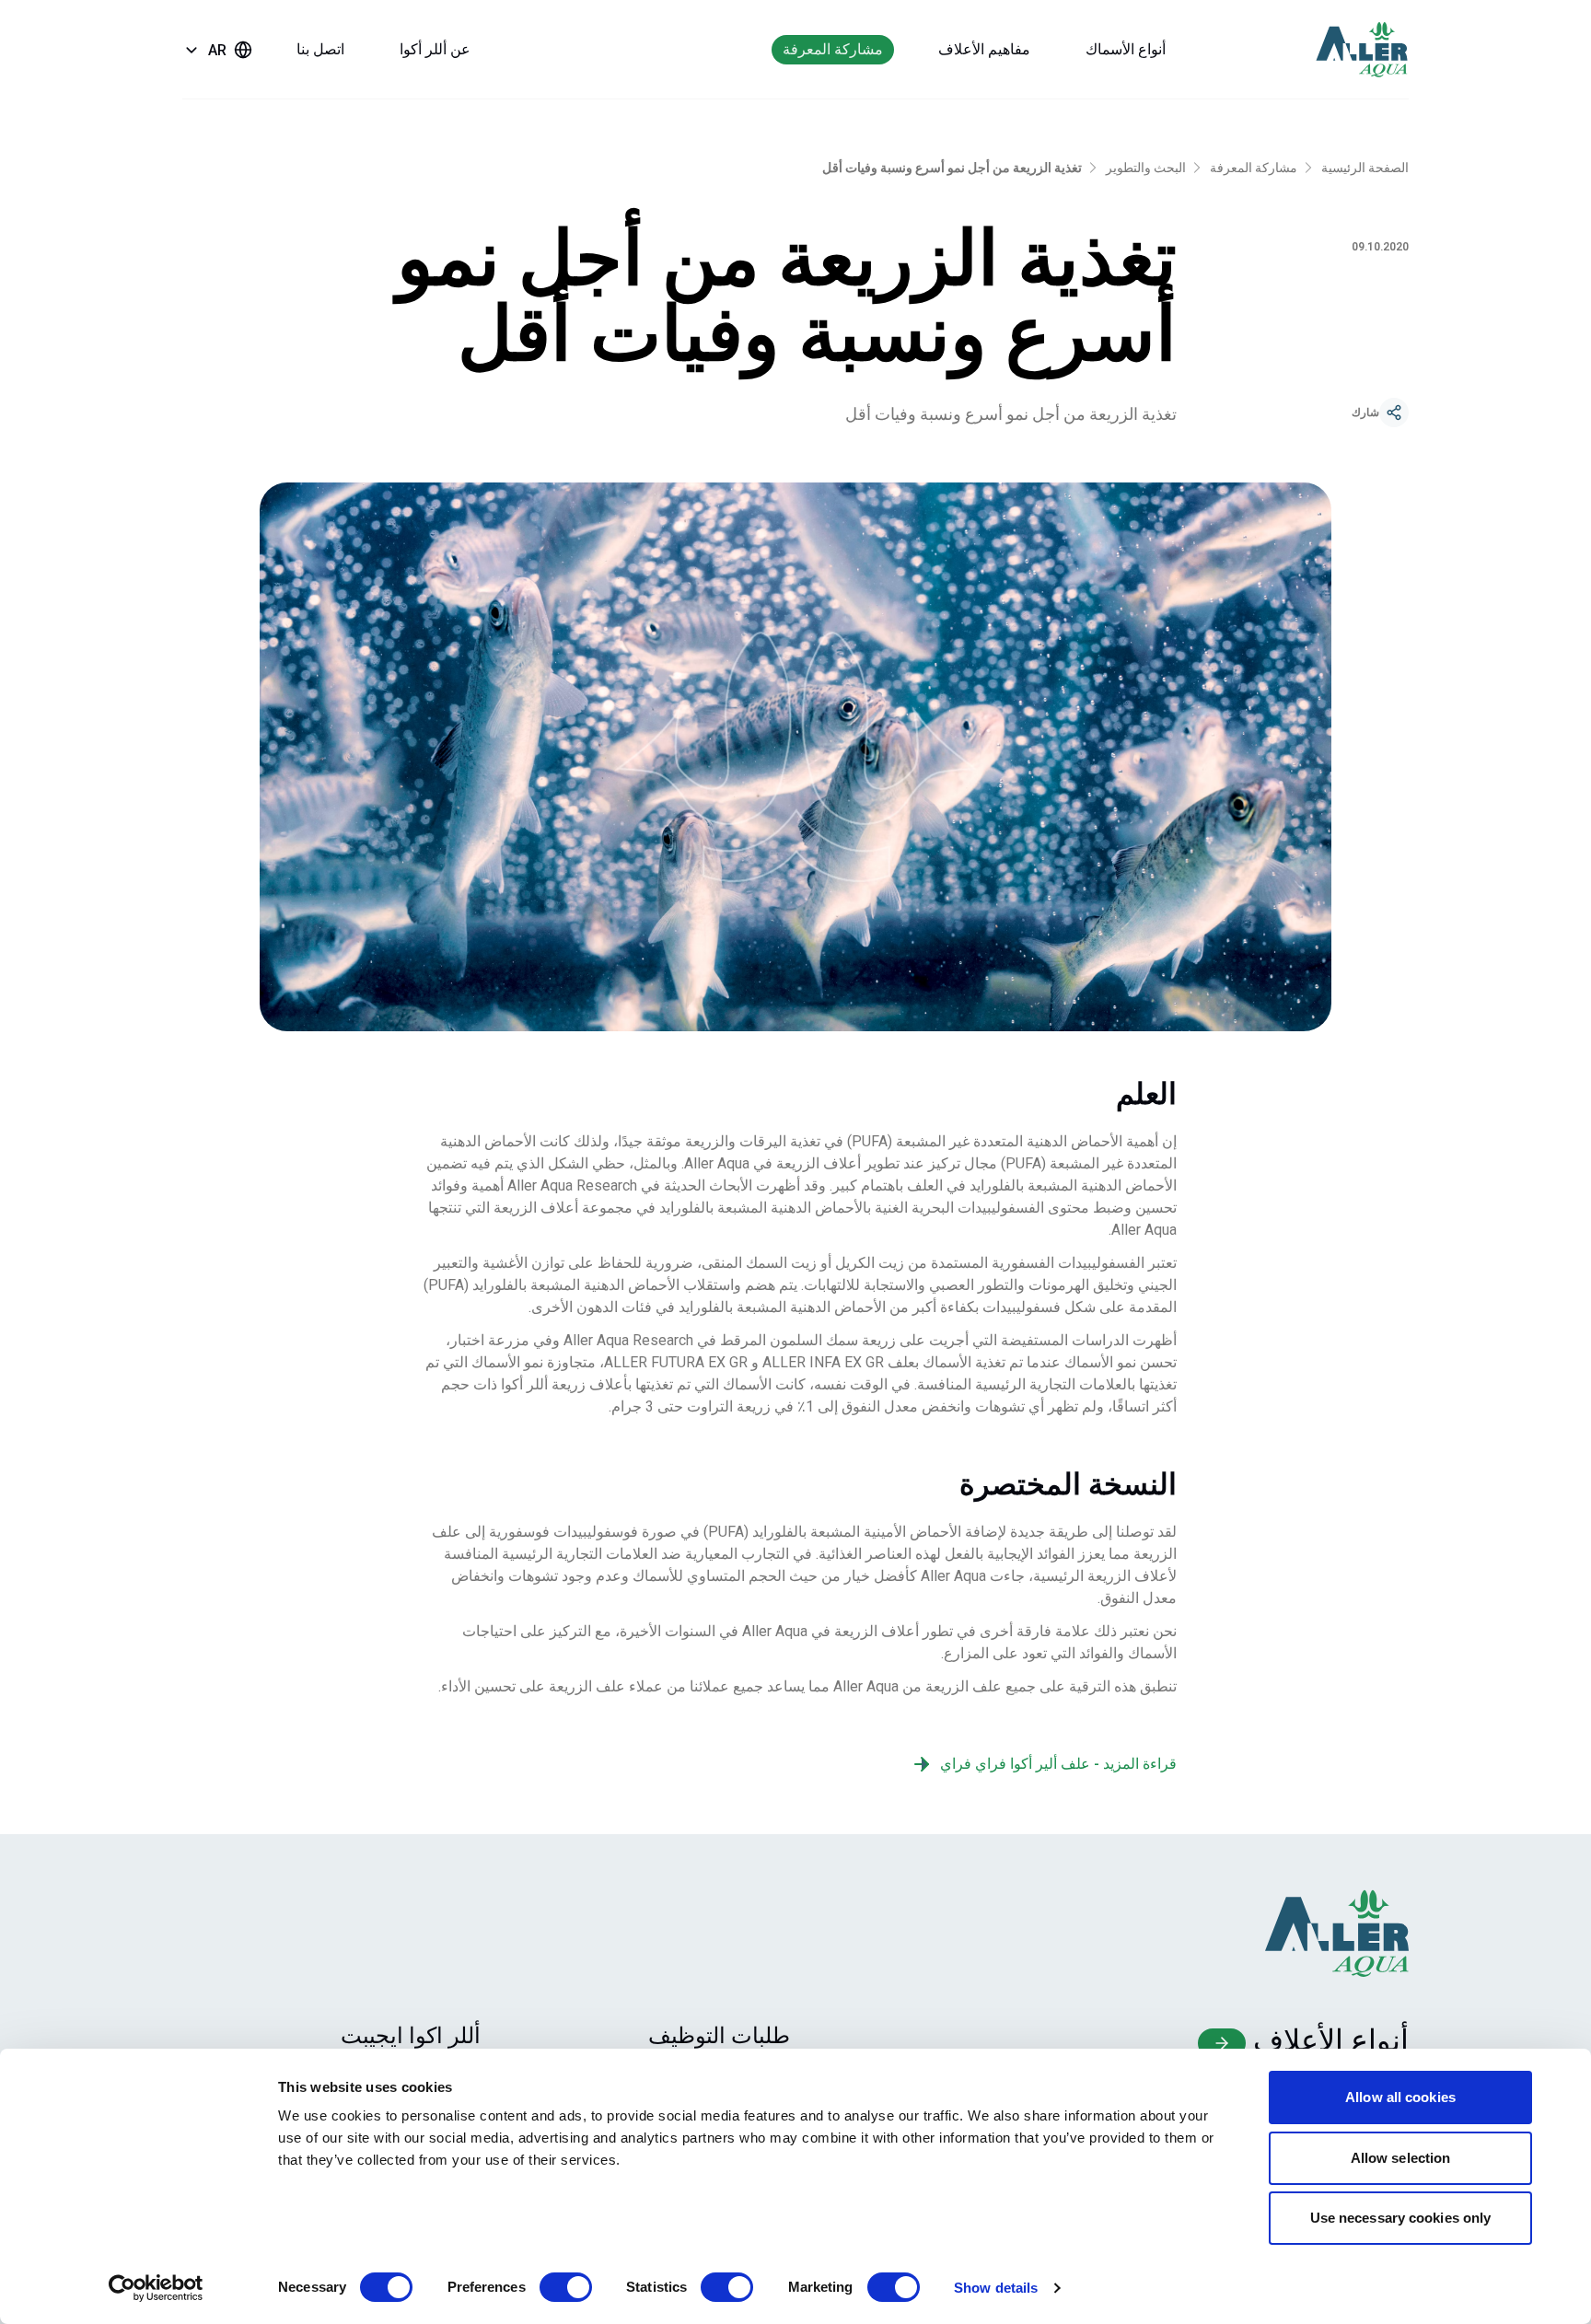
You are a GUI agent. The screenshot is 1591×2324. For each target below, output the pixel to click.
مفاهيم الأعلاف (984, 49)
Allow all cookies (1400, 2097)
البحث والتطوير (1146, 168)
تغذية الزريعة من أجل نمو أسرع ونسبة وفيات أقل (952, 168)
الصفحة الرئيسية (1365, 168)
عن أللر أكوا (435, 49)
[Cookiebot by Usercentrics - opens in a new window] (156, 2288)
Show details (996, 2288)
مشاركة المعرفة (833, 49)
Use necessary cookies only (1401, 2218)
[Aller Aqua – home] (1337, 50)
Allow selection (1401, 2158)
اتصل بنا (320, 49)
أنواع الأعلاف (1327, 2040)
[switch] (566, 2287)
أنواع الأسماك (1126, 49)
